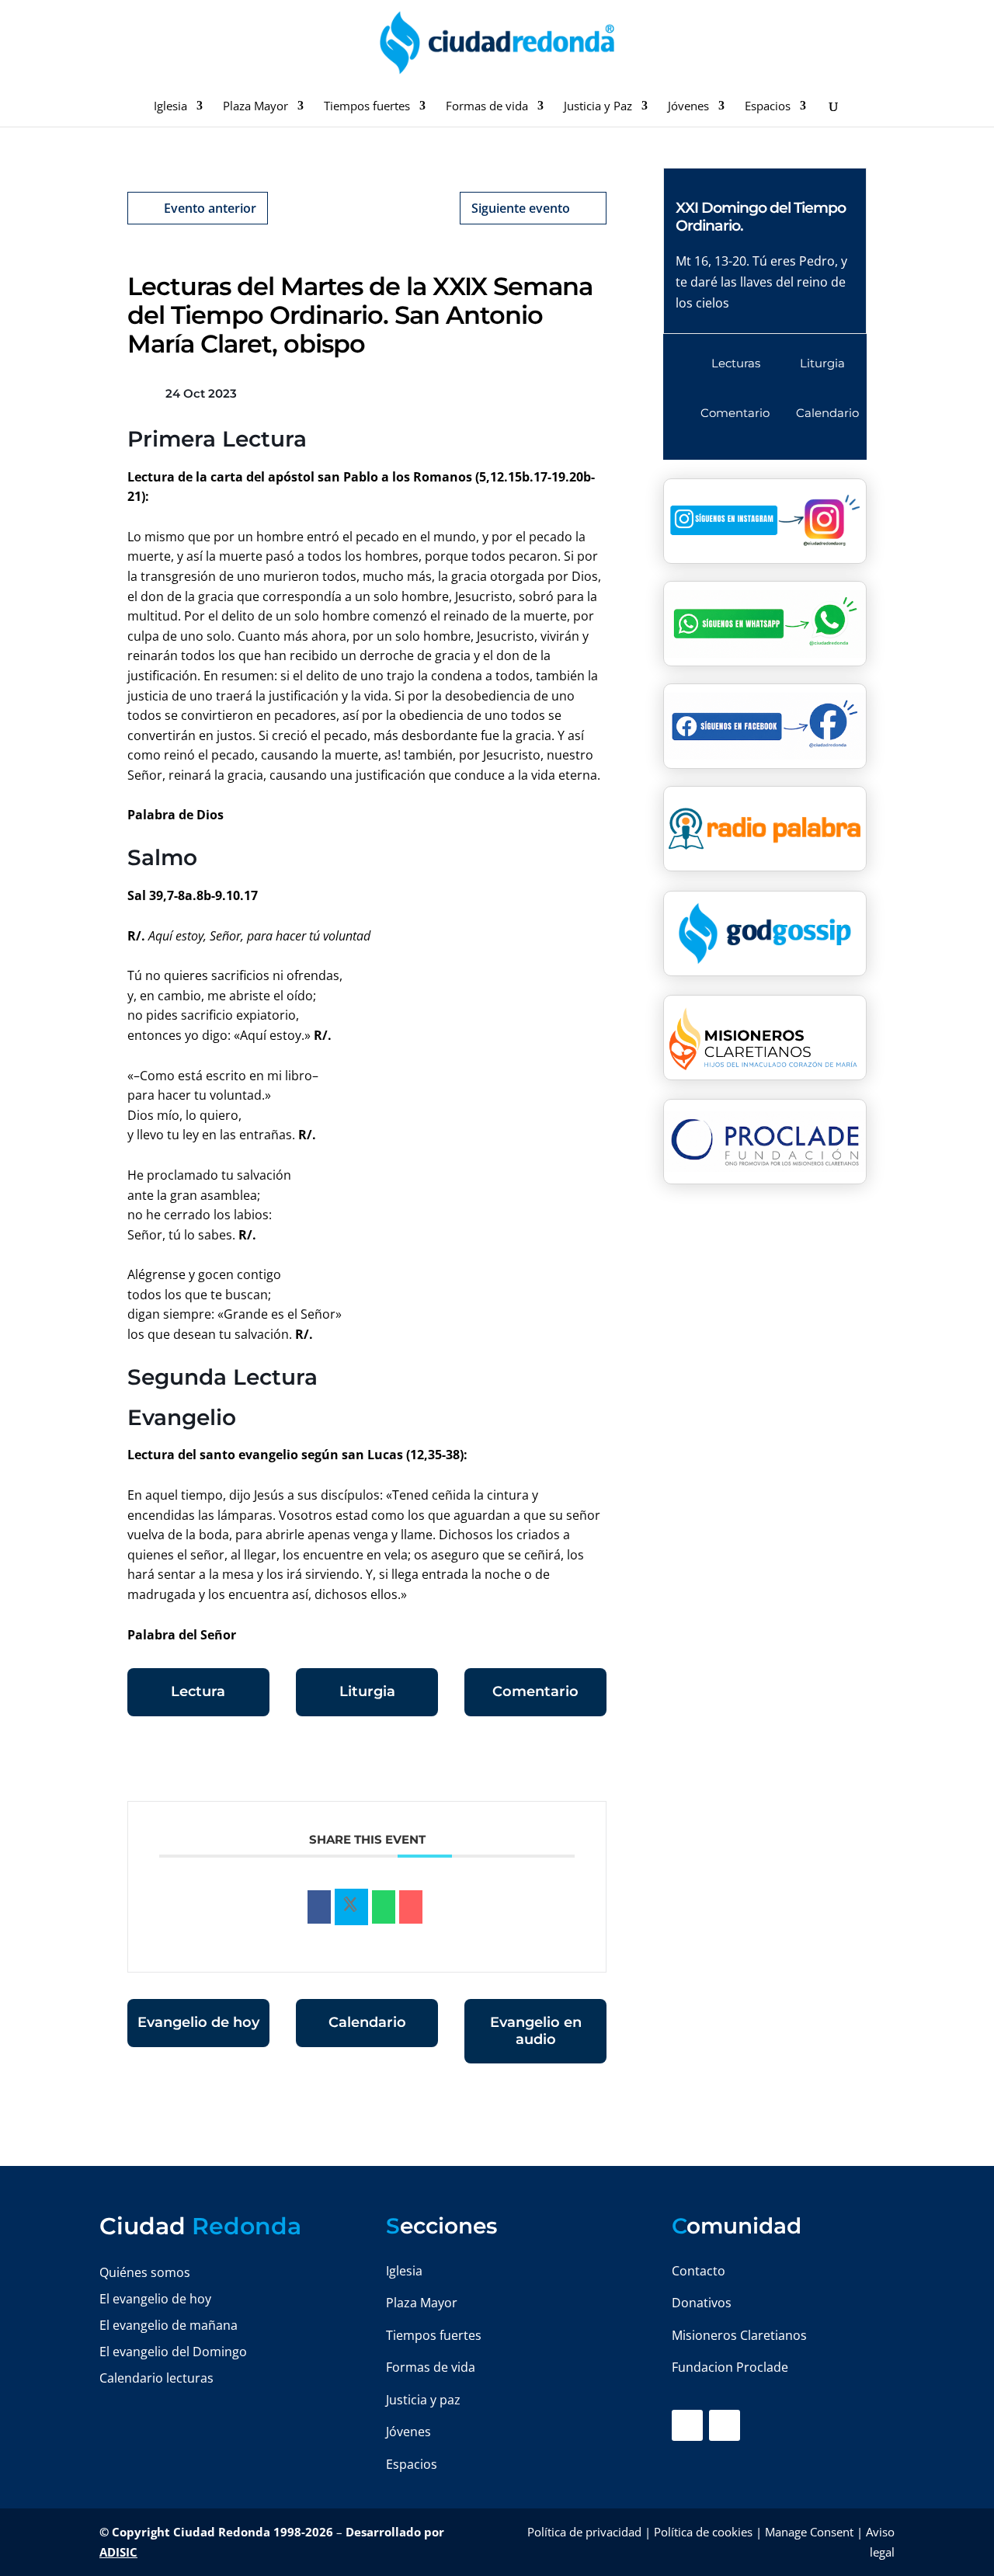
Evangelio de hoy (198, 2022)
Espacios (768, 107)
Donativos (702, 2303)
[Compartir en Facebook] (319, 1907)
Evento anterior (210, 208)
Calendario (367, 2022)
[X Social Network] (351, 1907)
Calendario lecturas (156, 2378)
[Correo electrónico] (411, 1907)
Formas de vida (487, 107)
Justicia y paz (423, 2400)
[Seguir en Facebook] (687, 2425)
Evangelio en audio (536, 2031)
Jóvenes (688, 107)
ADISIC (118, 2552)
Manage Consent (809, 2532)
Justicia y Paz (598, 107)
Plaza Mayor (255, 107)
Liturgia (367, 1691)
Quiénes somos (145, 2272)
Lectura (198, 1691)
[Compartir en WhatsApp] (384, 1907)
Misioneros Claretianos (739, 2335)
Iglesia (170, 107)
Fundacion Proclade (730, 2367)
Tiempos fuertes (367, 107)
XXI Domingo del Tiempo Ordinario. (761, 217)
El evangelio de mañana (169, 2325)
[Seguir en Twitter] (725, 2425)
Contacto (699, 2271)
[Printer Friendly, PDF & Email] (558, 1763)
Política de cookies (703, 2532)
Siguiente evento (521, 208)
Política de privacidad (584, 2532)
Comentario (535, 1691)
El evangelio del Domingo (173, 2352)
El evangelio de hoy (155, 2299)
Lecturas (736, 363)
